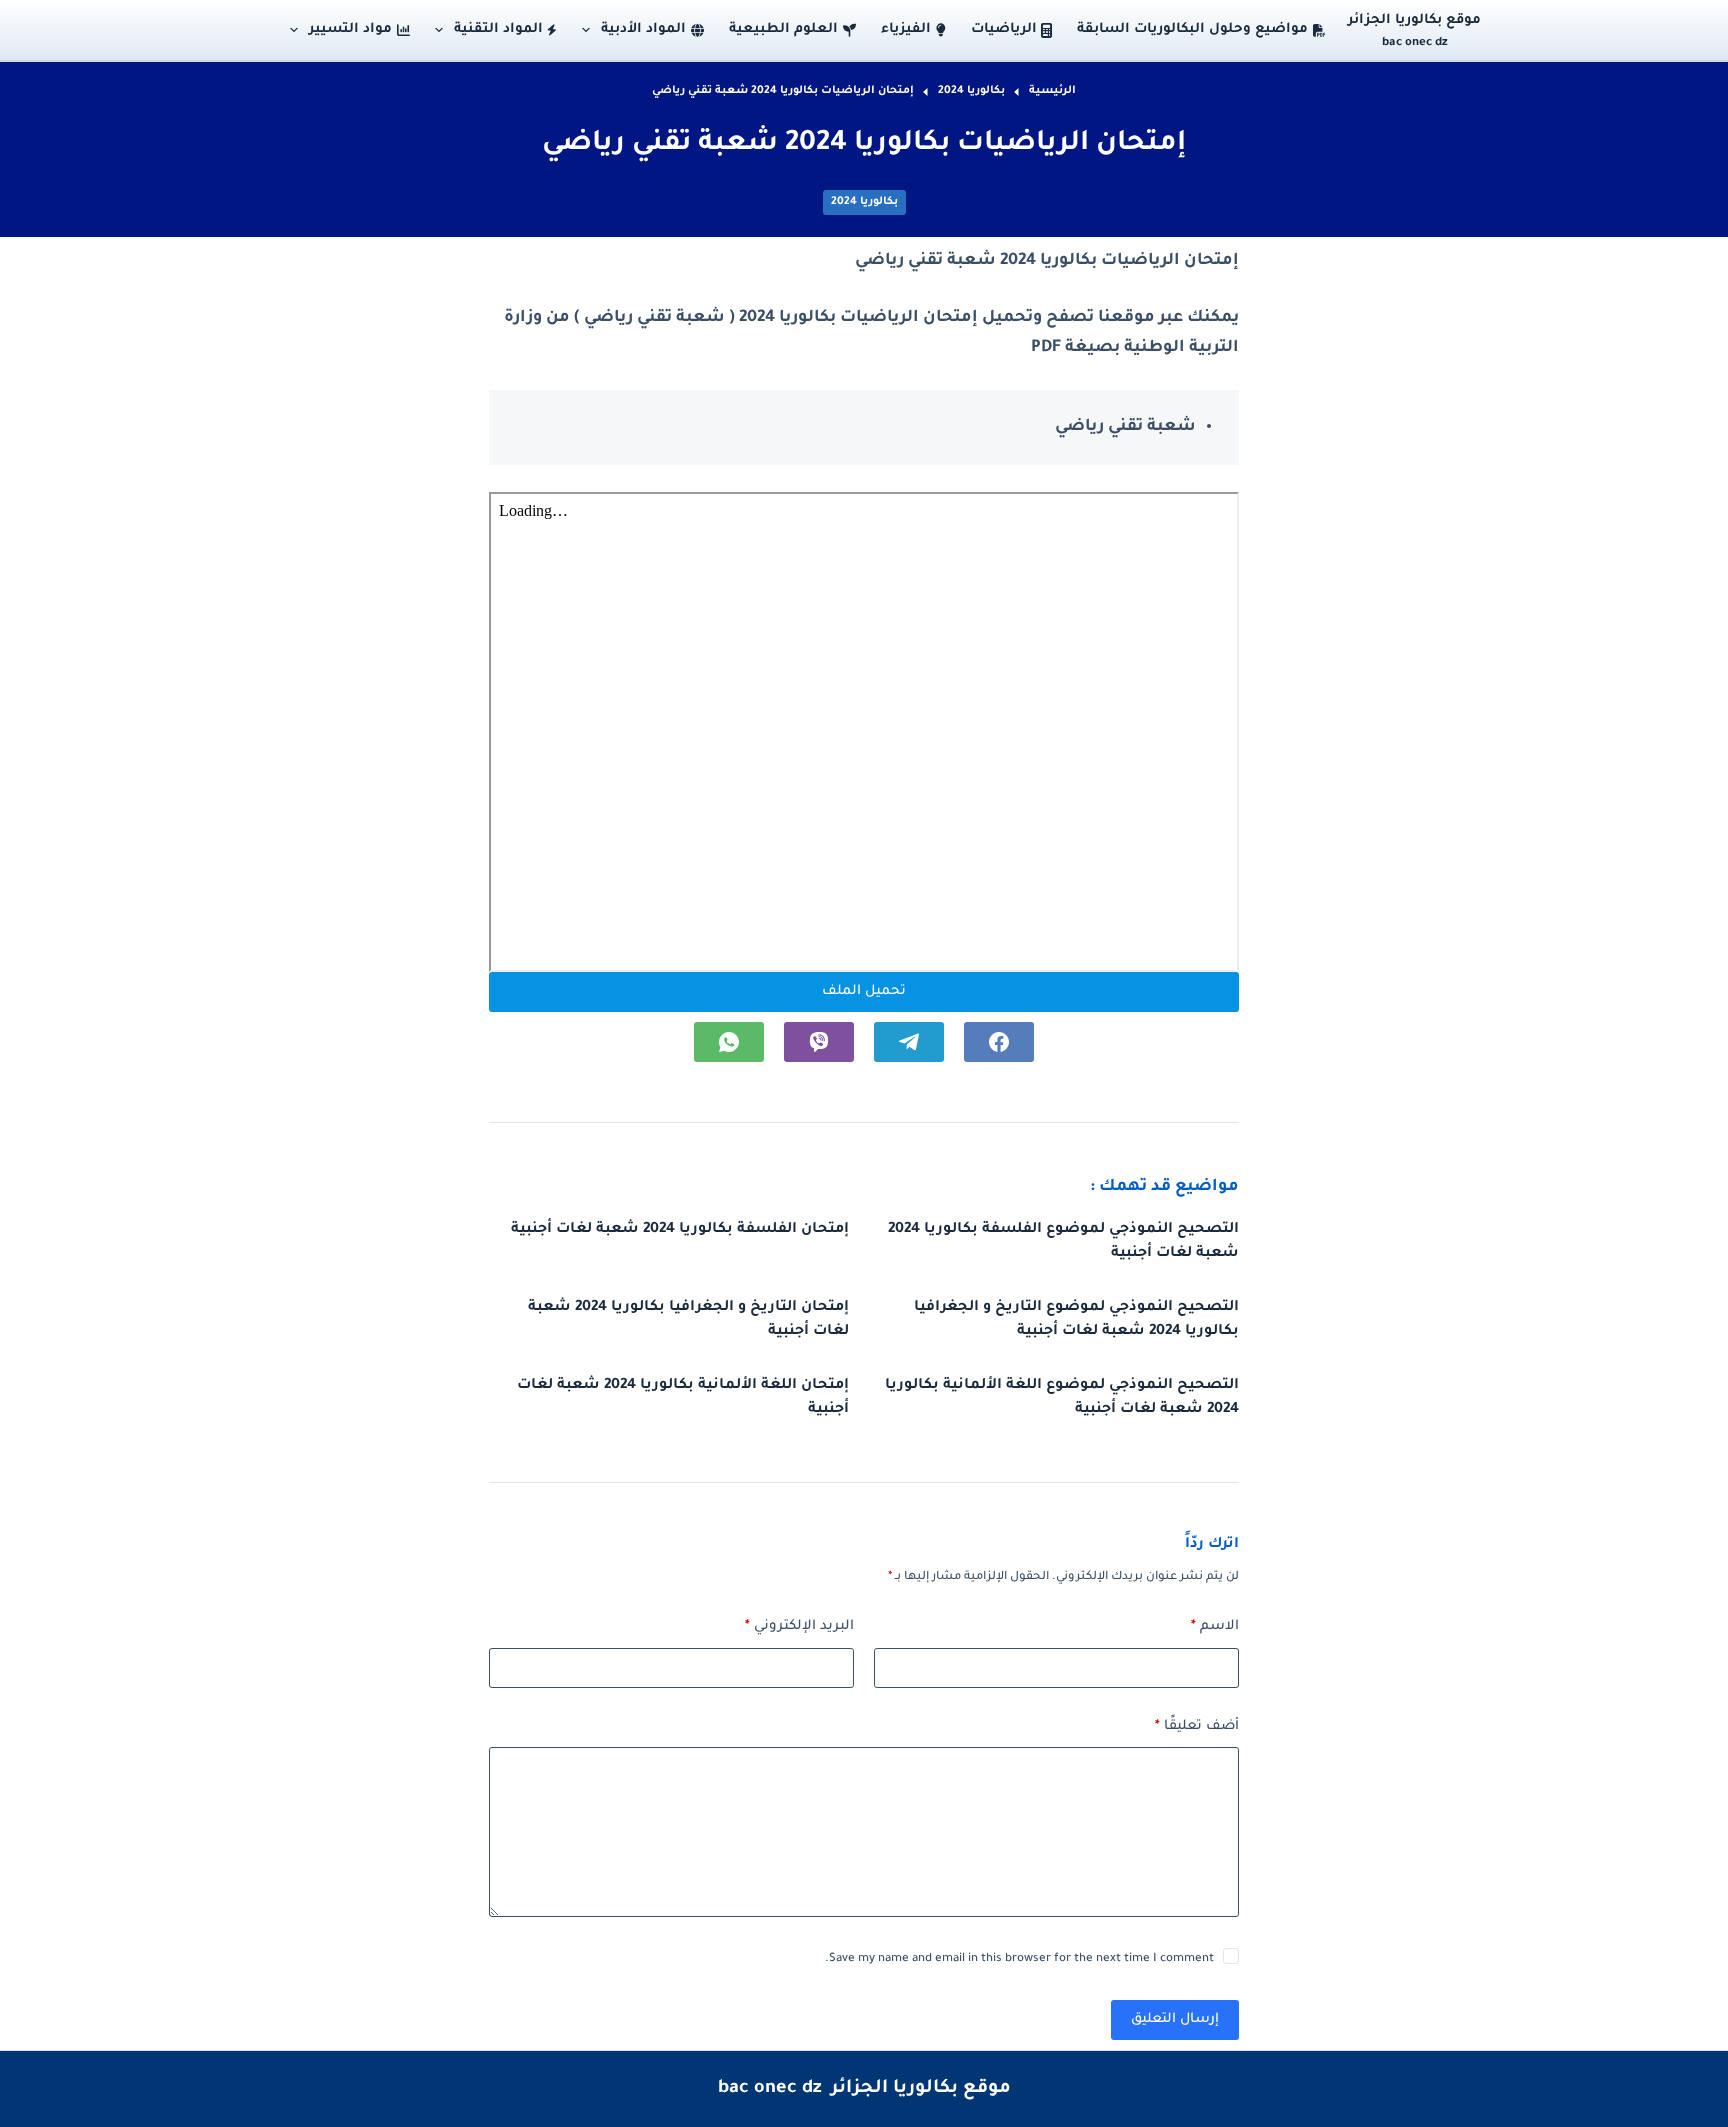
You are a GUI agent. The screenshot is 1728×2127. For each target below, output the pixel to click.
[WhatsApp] (729, 1042)
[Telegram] (909, 1042)
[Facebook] (999, 1042)
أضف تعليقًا (1197, 1726)
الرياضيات (1004, 29)
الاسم (1215, 1626)
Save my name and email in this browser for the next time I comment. (1019, 1959)
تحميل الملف (864, 991)
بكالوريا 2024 (864, 202)
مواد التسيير (350, 29)
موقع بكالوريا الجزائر (1414, 20)
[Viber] (819, 1042)
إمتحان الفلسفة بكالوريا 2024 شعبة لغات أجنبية (680, 1230)
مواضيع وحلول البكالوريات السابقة (1192, 29)
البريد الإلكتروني (799, 1626)
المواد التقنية (498, 29)
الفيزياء (906, 29)
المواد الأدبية (643, 29)
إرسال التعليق (1175, 2019)
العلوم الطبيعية (783, 29)
